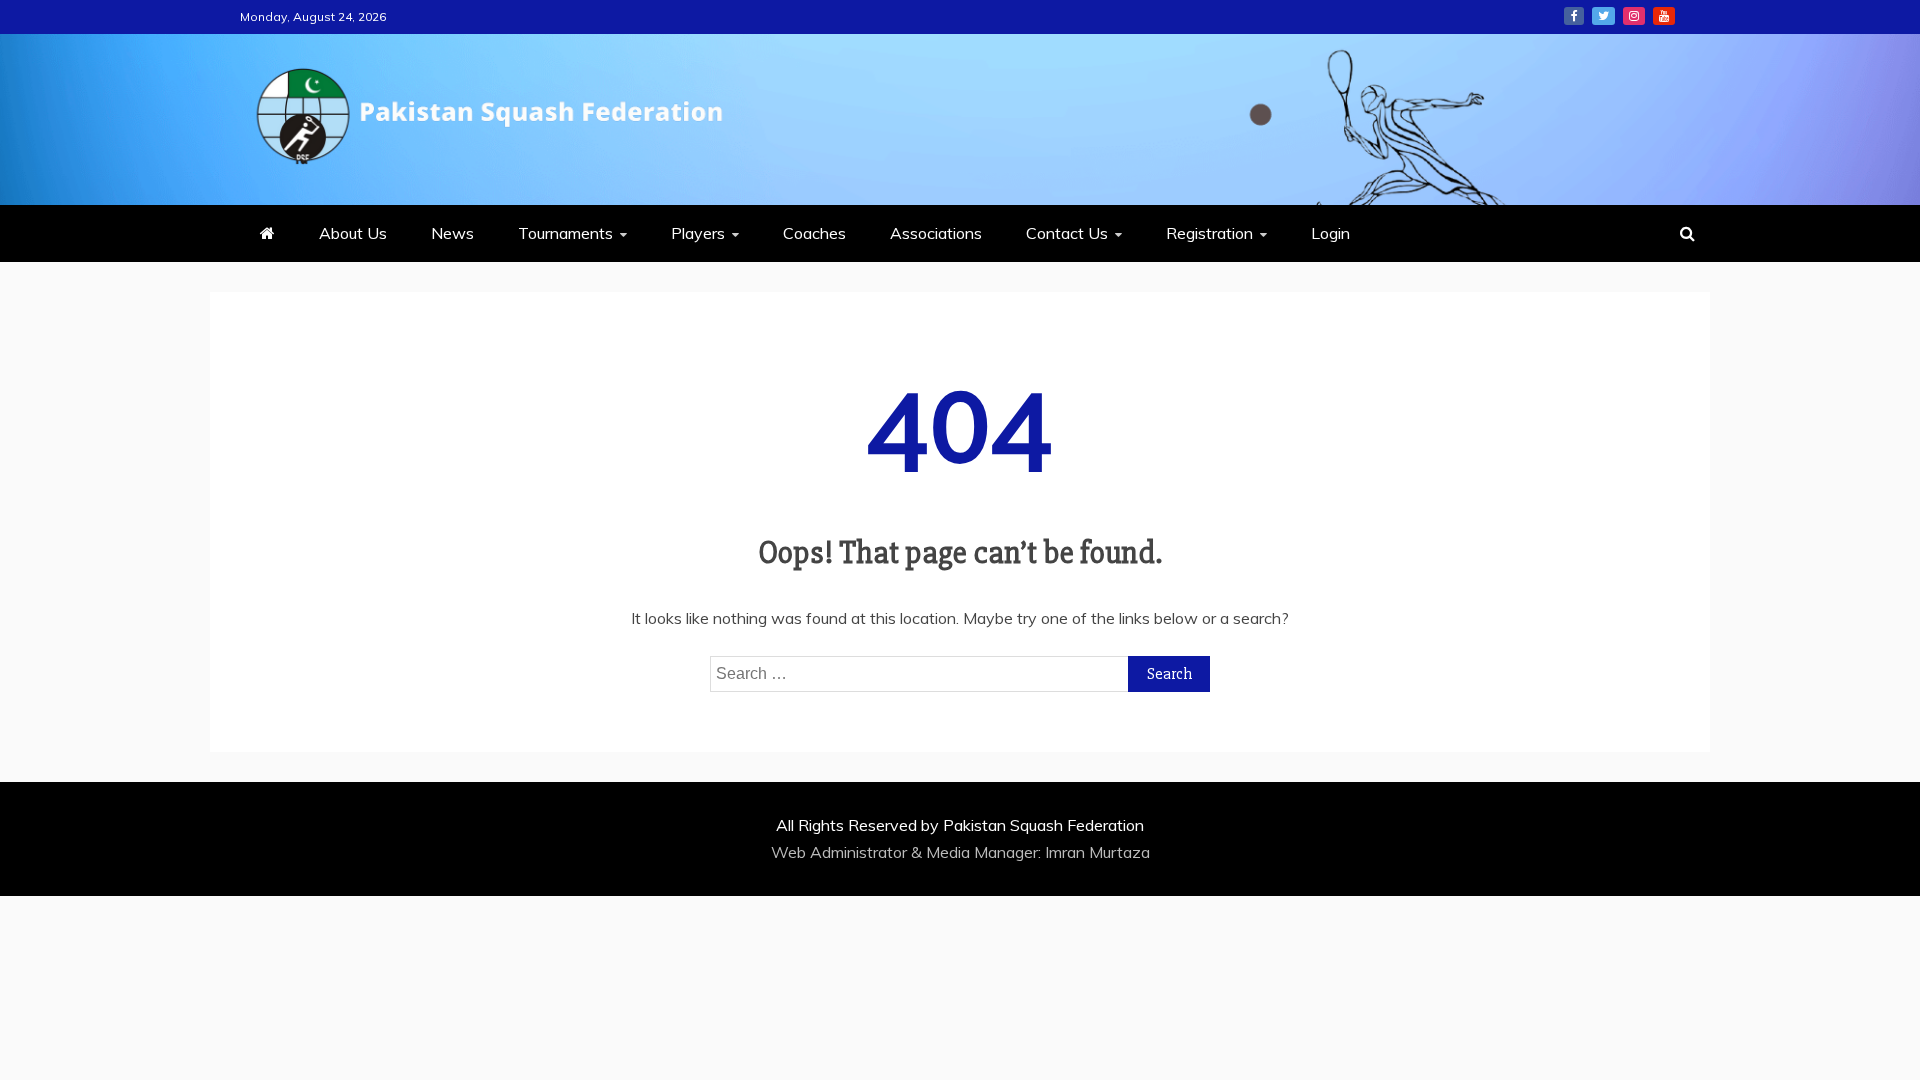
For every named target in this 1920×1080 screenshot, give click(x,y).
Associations (936, 233)
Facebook (1574, 16)
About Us (353, 233)
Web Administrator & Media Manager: (908, 852)
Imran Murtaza (1097, 852)
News (452, 233)
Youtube (1664, 16)
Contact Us (1067, 233)
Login (1330, 233)
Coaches (814, 233)
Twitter (1603, 16)
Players (698, 233)
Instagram (1634, 16)
